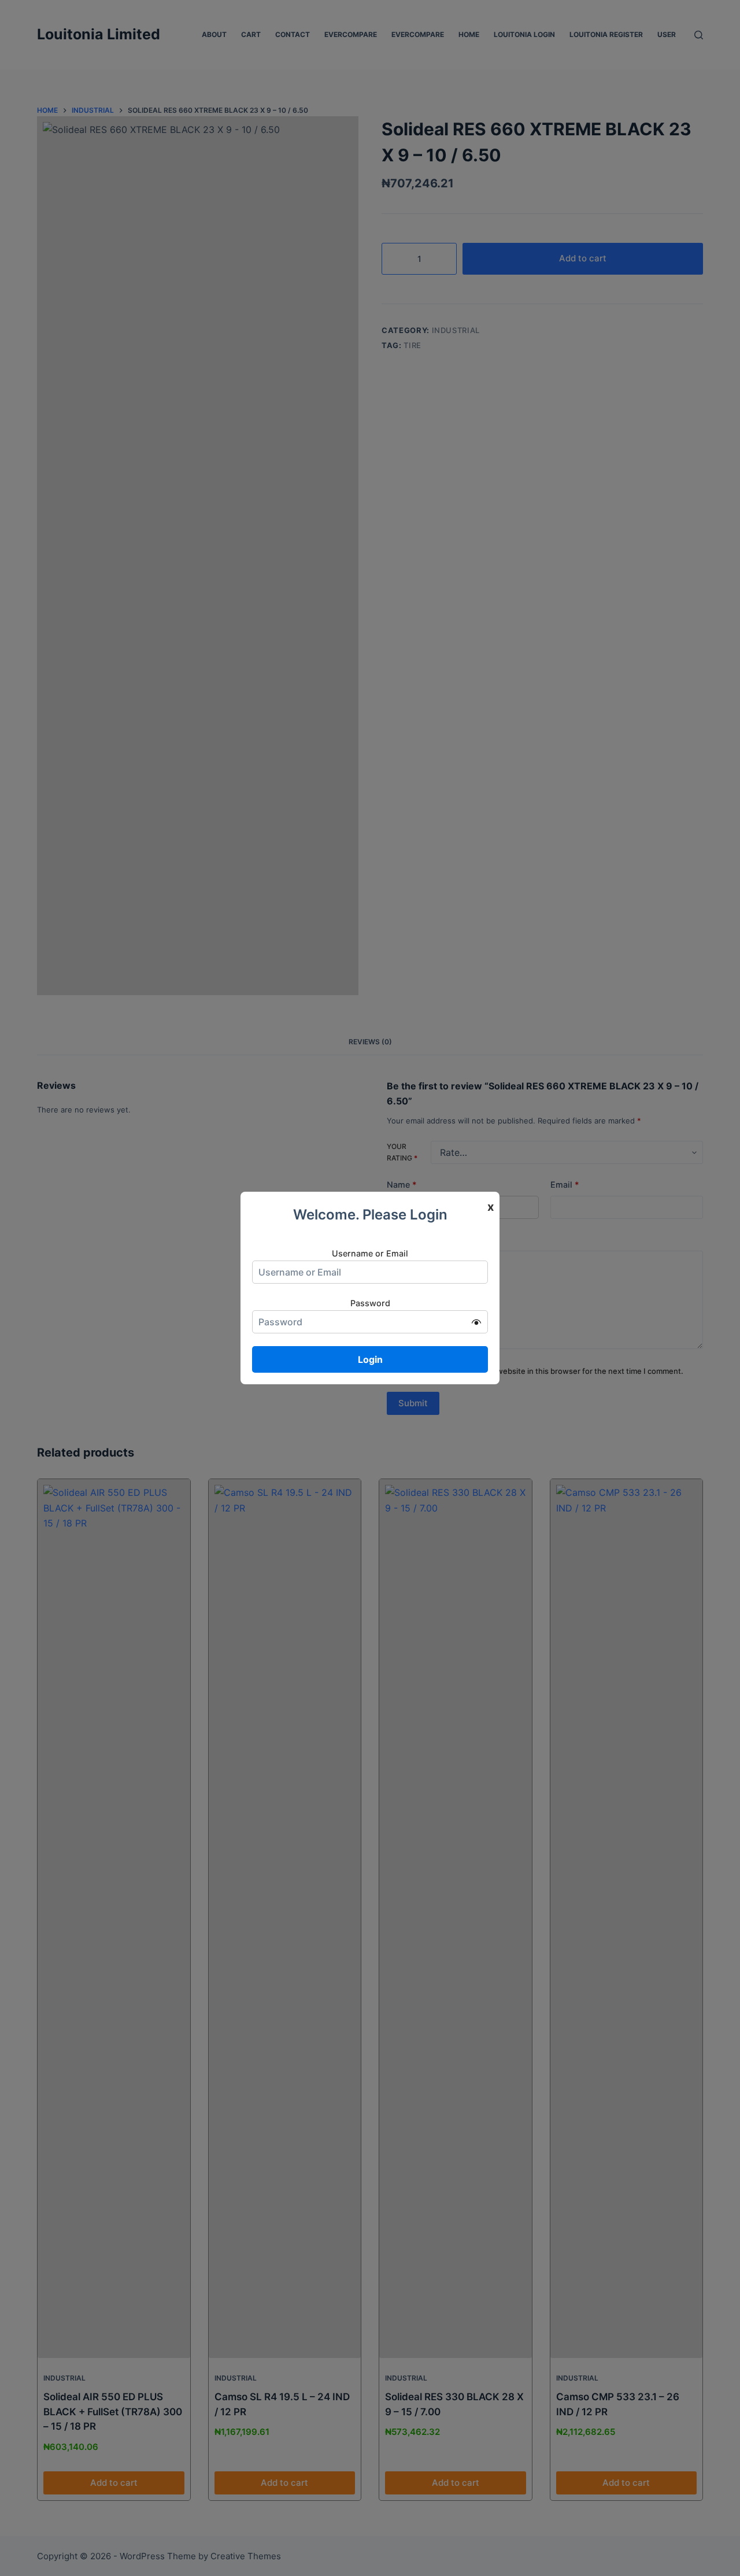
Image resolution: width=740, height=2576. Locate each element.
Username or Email (370, 1253)
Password (370, 1303)
